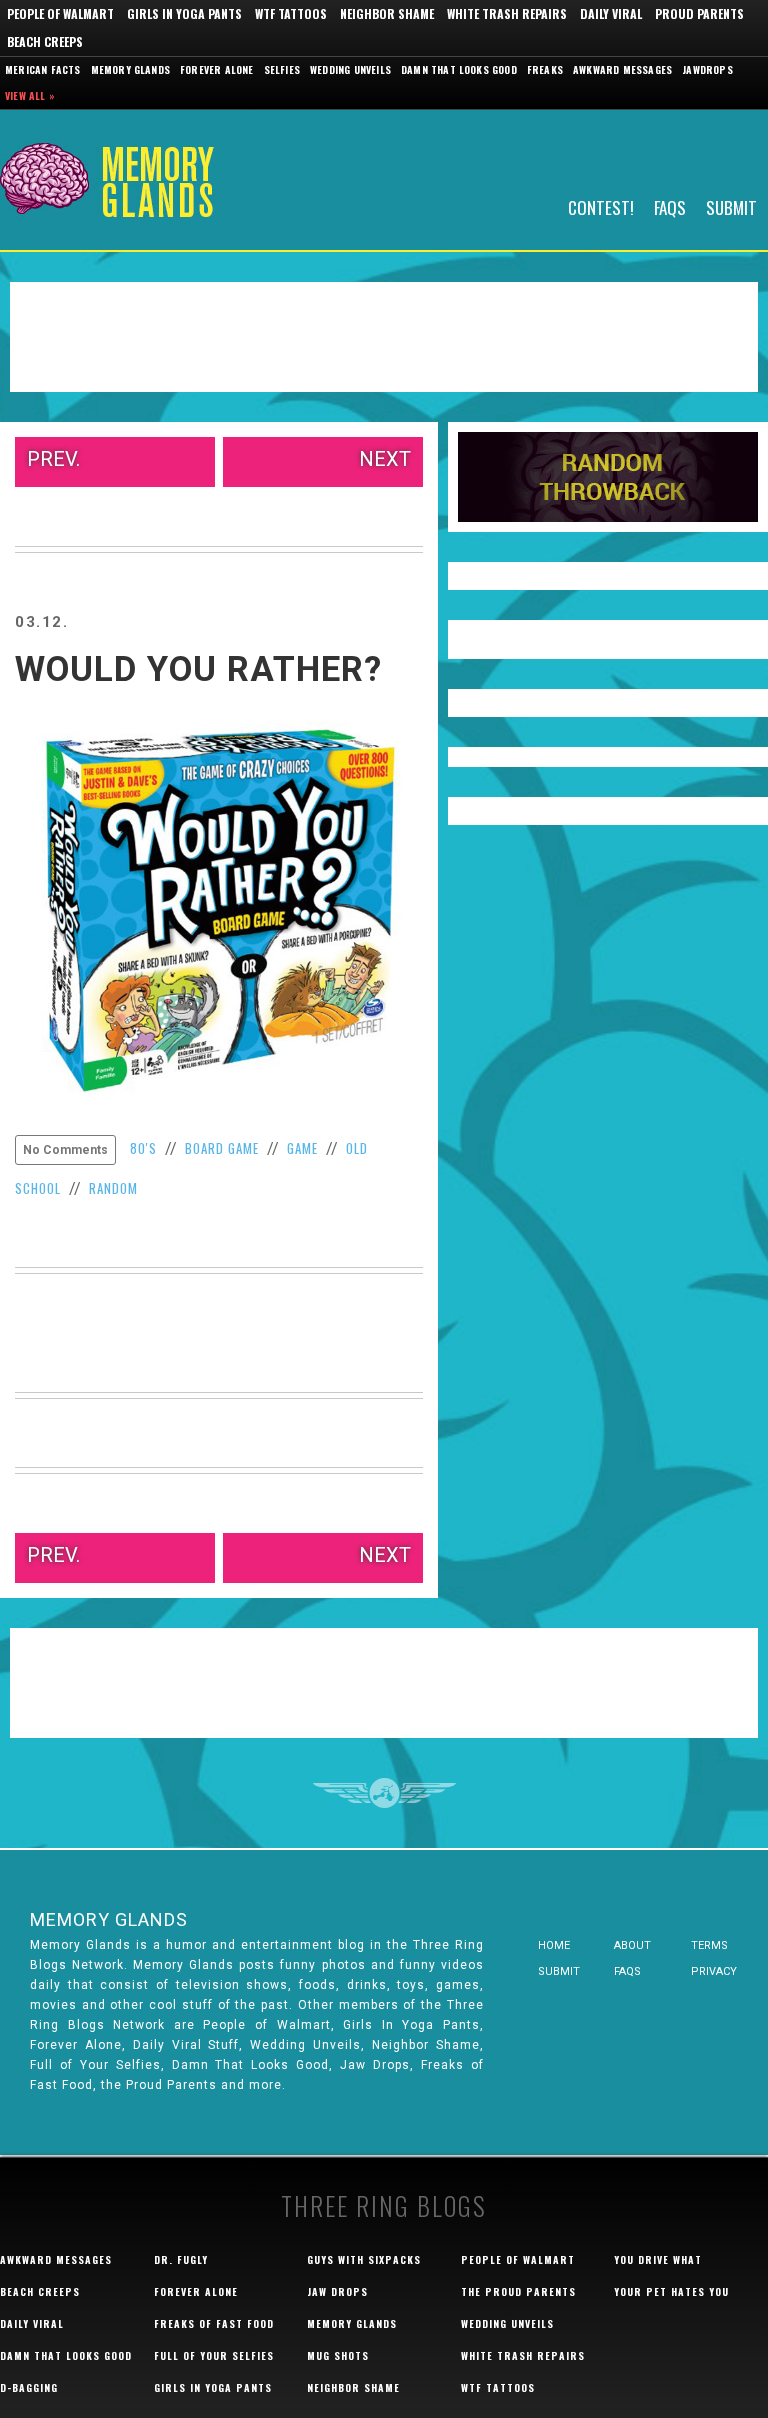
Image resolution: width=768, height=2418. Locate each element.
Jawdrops (707, 69)
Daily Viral (611, 13)
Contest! (601, 206)
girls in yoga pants (213, 2387)
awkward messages (56, 2259)
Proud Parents (699, 13)
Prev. (53, 459)
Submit (731, 206)
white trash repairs (523, 2355)
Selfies (282, 69)
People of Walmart (60, 13)
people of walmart (518, 2259)
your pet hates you (671, 2291)
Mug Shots (338, 2355)
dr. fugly (181, 2259)
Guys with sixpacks (364, 2259)
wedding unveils (507, 2323)
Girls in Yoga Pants (184, 13)
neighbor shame (353, 2387)
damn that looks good (66, 2355)
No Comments (65, 1150)
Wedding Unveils (350, 69)
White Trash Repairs (507, 13)
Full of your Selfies (214, 2355)
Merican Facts (43, 69)
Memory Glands (131, 69)
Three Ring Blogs (384, 2205)
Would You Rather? (198, 669)
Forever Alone (217, 69)
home (554, 1945)
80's (143, 1148)
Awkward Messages (622, 69)
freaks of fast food (214, 2323)
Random (113, 1188)
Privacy (714, 1971)
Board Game (222, 1148)
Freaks (545, 69)
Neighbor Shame (387, 13)
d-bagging (29, 2387)
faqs (627, 1971)
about (632, 1945)
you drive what (658, 2259)
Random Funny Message (608, 477)
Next (385, 459)
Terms (709, 1945)
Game (302, 1148)
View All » (30, 95)
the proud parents (518, 2291)
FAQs (670, 206)
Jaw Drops (337, 2291)
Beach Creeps (45, 41)
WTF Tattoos (291, 13)
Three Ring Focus (384, 1793)
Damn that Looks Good (459, 69)
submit (559, 1971)
